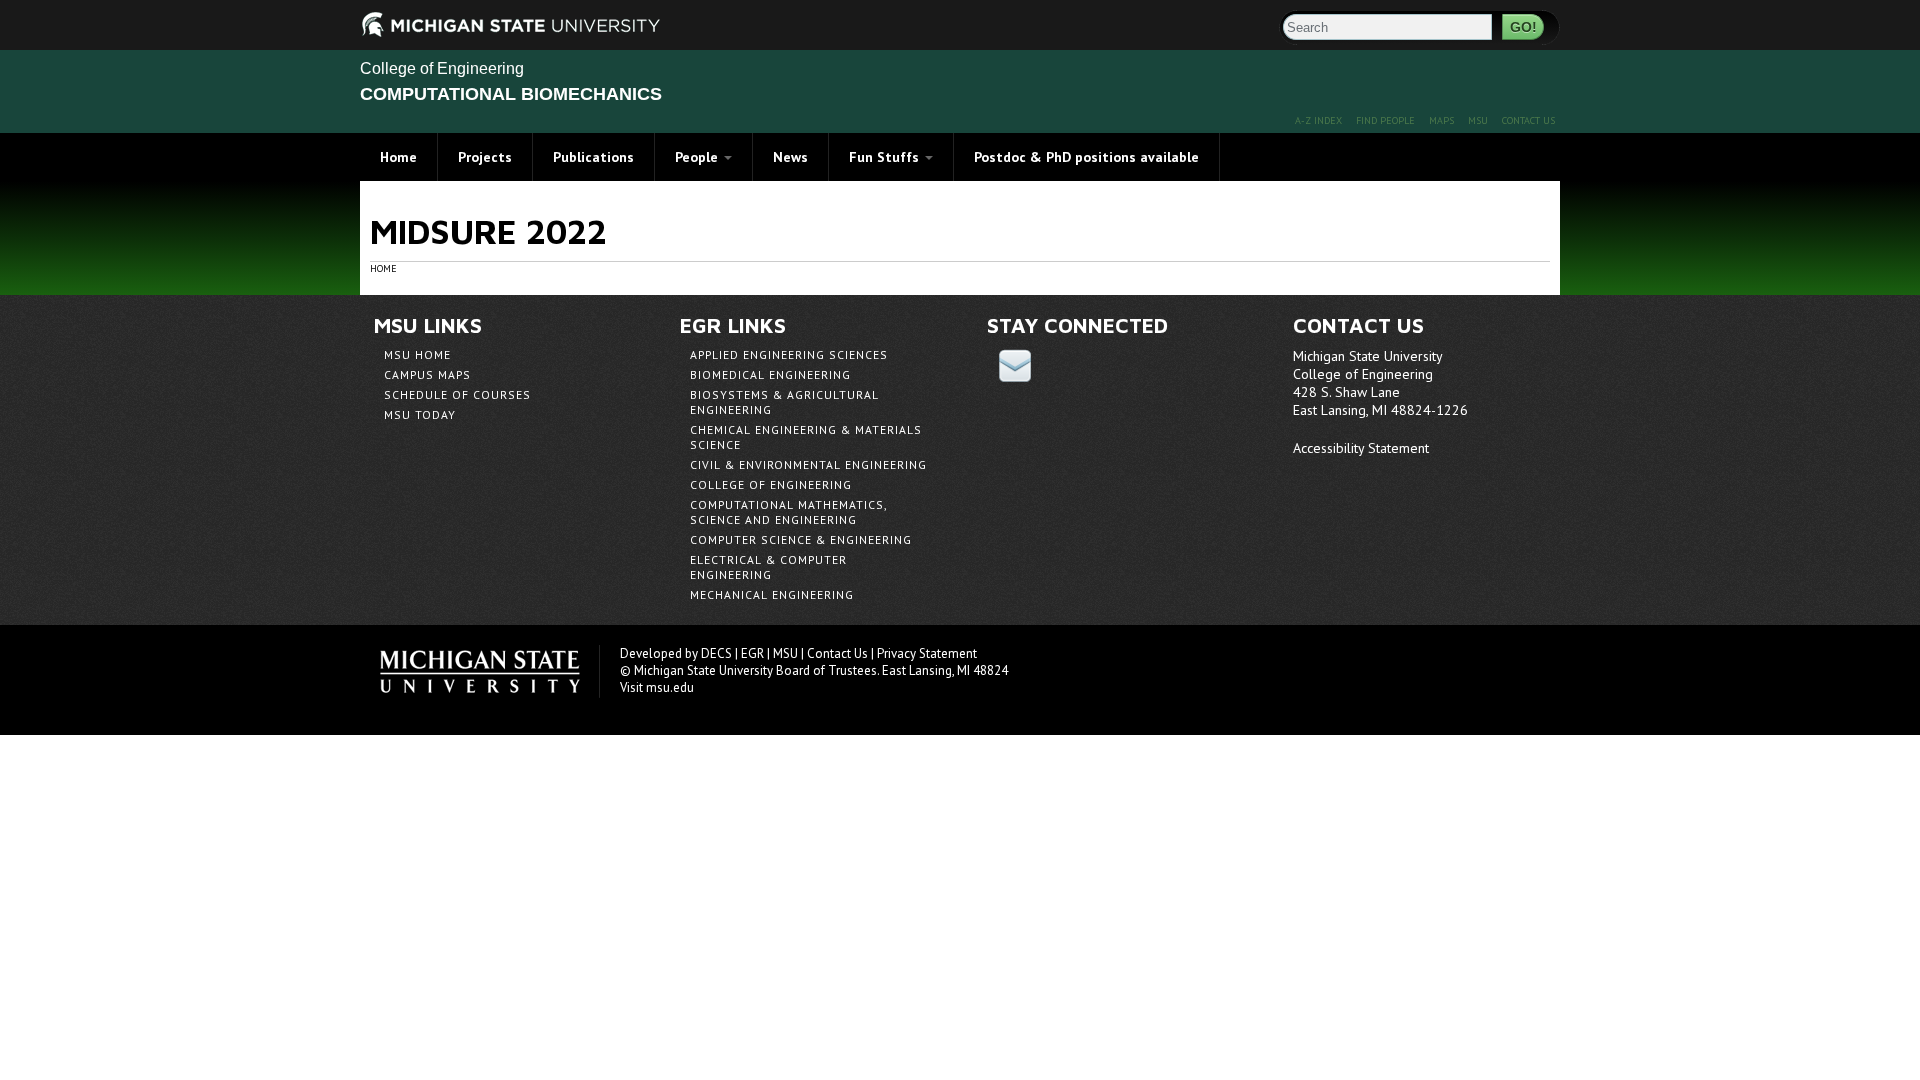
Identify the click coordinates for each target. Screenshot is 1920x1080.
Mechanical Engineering (772, 594)
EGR (752, 653)
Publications (593, 157)
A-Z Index (1318, 120)
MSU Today (420, 414)
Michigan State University (490, 671)
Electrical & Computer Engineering (768, 567)
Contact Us (1528, 120)
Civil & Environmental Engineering (808, 464)
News (790, 157)
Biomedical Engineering (770, 374)
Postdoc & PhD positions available (1086, 157)
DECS (716, 653)
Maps (1441, 120)
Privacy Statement (927, 653)
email (1015, 365)
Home (398, 157)
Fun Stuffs (886, 157)
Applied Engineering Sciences (789, 354)
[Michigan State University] (385, 22)
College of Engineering (442, 68)
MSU (1478, 120)
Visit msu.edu (657, 687)
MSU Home (417, 354)
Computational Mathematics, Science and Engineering (788, 512)
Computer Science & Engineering (801, 539)
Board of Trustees (826, 670)
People (698, 157)
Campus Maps (427, 374)
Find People (1385, 120)
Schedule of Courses (457, 394)
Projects (485, 157)
